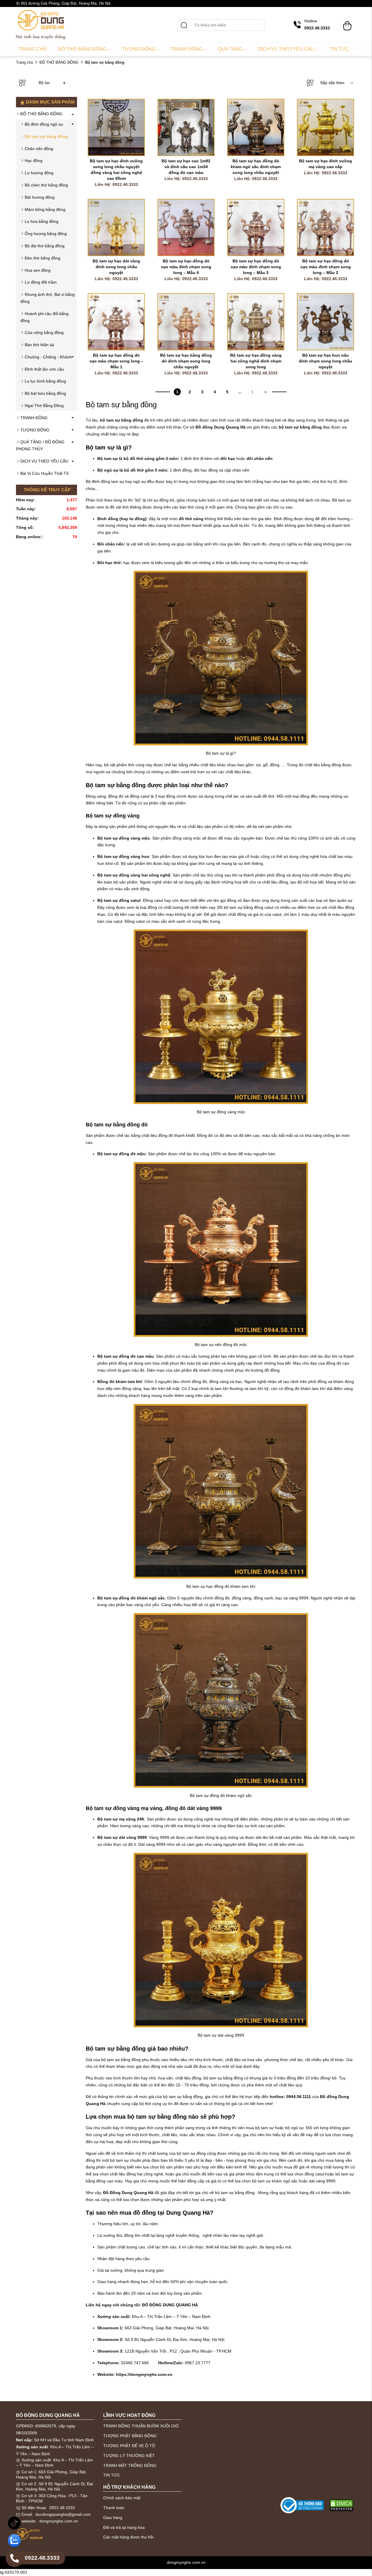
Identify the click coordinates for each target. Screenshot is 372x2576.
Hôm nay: (25, 500)
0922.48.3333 (62, 2508)
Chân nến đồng (39, 149)
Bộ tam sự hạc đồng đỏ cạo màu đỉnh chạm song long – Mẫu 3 (256, 267)
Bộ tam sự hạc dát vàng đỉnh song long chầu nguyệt (117, 267)
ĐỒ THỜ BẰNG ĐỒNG (59, 62)
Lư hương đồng (39, 173)
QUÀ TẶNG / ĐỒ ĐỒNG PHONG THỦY (40, 445)
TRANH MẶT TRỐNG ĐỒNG (130, 2465)
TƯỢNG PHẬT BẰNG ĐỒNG (130, 2436)
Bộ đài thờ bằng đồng (45, 246)
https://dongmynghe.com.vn (144, 2374)
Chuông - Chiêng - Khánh (48, 357)
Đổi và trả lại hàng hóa (124, 2527)
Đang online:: (29, 537)
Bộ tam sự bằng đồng (46, 136)
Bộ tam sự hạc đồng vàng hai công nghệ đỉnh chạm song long (256, 361)
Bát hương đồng (40, 197)
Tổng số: (25, 527)
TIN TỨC (112, 2475)
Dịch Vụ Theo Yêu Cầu (286, 49)
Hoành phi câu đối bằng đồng (44, 317)
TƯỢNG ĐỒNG (35, 430)
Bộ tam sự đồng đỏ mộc (121, 1154)
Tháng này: (27, 518)
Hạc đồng (34, 161)
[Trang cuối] (265, 392)
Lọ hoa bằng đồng (42, 221)
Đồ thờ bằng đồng (82, 49)
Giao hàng (113, 2518)
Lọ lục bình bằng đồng (45, 381)
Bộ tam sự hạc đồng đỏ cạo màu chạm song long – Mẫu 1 (117, 361)
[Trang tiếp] (252, 392)
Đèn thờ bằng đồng (43, 258)
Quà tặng (230, 49)
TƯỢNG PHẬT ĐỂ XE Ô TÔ (129, 2446)
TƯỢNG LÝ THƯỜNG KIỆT (129, 2456)
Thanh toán (114, 2508)
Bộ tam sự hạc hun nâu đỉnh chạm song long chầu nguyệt (326, 361)
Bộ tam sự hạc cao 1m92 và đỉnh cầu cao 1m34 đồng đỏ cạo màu (187, 167)
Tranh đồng (186, 49)
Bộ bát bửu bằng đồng (45, 393)
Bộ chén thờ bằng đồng (46, 185)
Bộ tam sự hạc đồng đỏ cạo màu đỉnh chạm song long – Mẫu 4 (187, 267)
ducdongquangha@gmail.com (63, 2514)
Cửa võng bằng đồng (44, 333)
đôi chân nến (260, 458)
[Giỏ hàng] (347, 23)
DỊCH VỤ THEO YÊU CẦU (44, 461)
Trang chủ (33, 49)
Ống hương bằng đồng (46, 234)
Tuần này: (26, 509)
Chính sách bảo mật (122, 2498)
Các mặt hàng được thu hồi (128, 2537)
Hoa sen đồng (38, 270)
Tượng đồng (139, 49)
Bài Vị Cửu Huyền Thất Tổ (44, 473)
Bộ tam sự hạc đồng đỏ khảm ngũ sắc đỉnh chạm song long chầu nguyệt (256, 167)
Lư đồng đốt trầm (41, 282)
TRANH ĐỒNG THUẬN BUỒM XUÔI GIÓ (141, 2426)
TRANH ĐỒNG (34, 418)
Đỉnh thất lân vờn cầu (44, 369)
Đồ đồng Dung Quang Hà (221, 427)
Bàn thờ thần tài (39, 345)
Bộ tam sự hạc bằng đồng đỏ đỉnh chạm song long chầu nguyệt (187, 361)
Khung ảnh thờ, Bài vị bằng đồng (48, 298)
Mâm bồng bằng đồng (45, 209)
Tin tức (339, 49)
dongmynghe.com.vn (59, 2521)
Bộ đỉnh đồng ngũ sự (44, 124)
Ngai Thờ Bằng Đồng (44, 406)
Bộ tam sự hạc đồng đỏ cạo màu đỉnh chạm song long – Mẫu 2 (326, 267)
